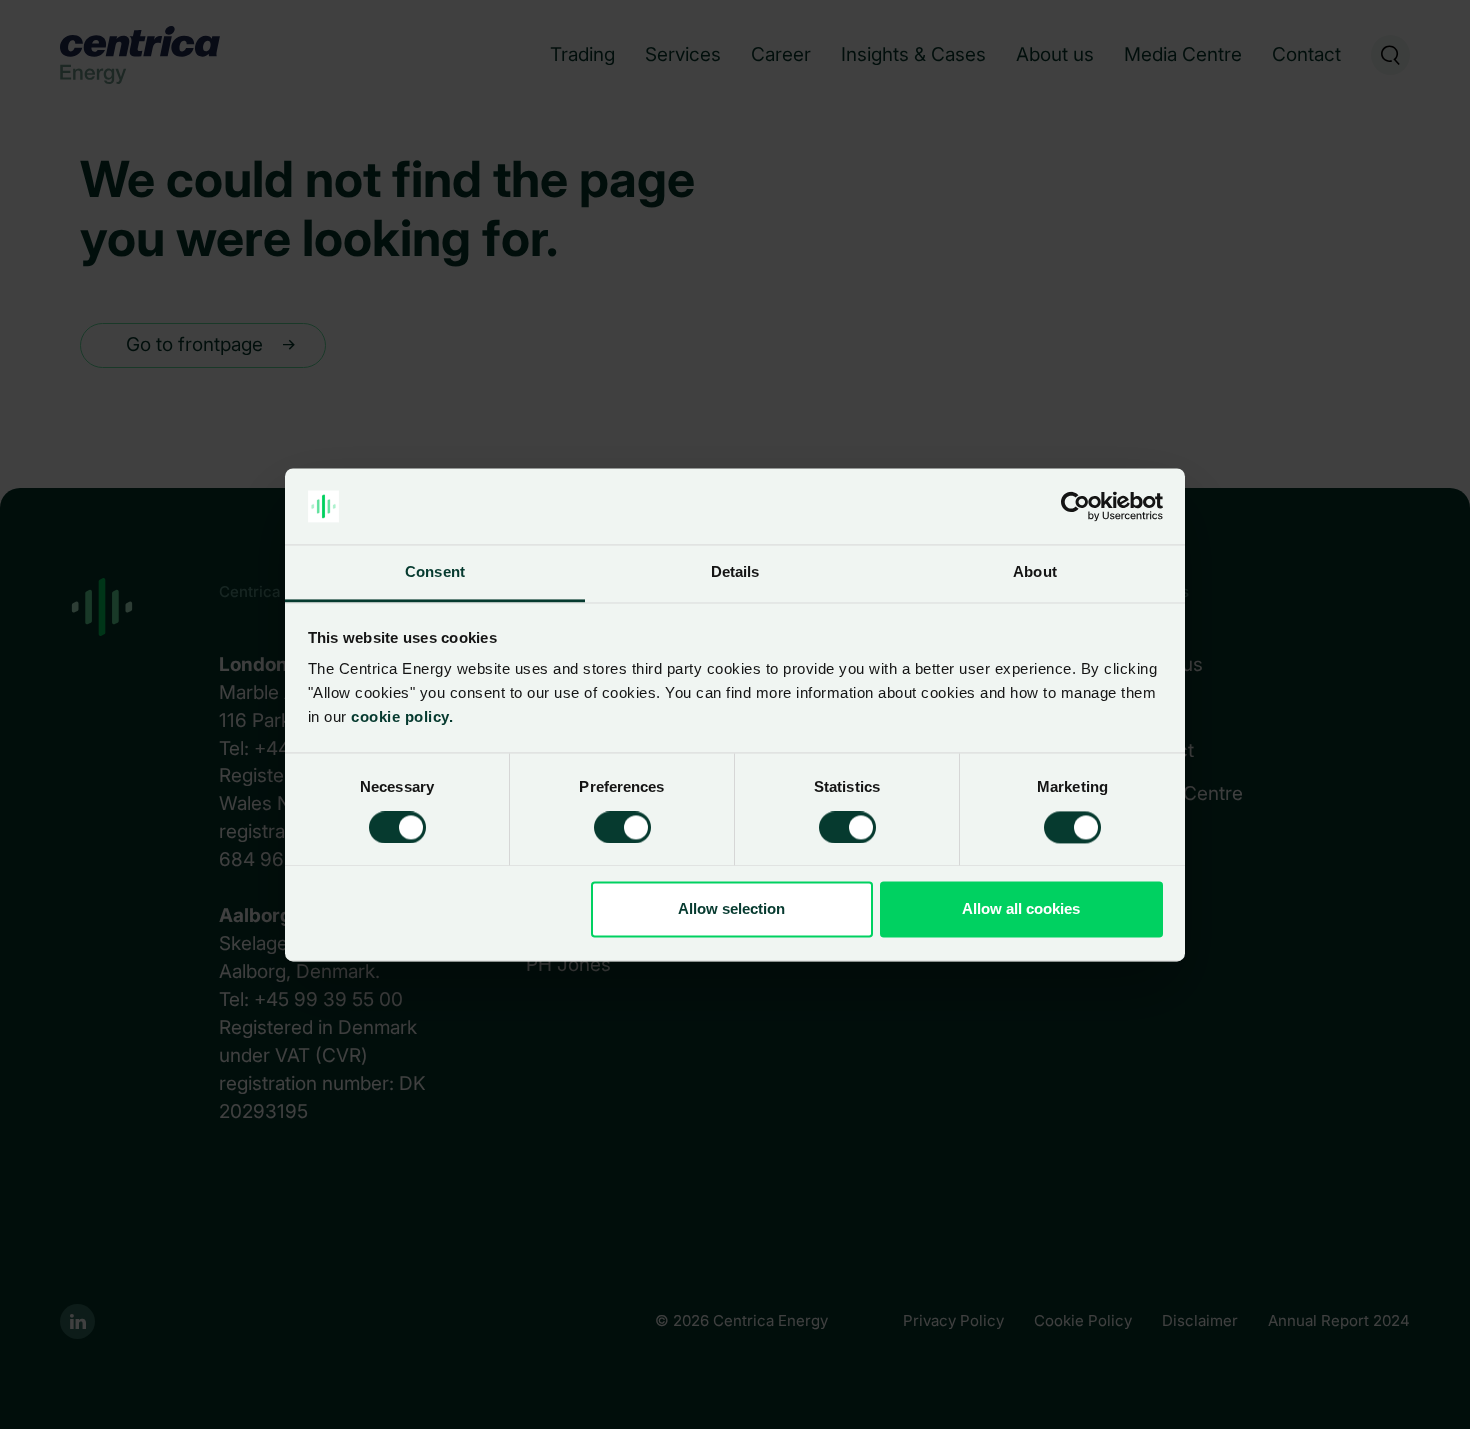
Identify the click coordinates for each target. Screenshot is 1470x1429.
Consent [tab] (435, 572)
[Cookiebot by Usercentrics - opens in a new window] (1075, 506)
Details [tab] (735, 572)
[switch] (606, 823)
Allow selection (731, 909)
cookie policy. (400, 717)
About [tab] (1035, 572)
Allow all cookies (1021, 909)
